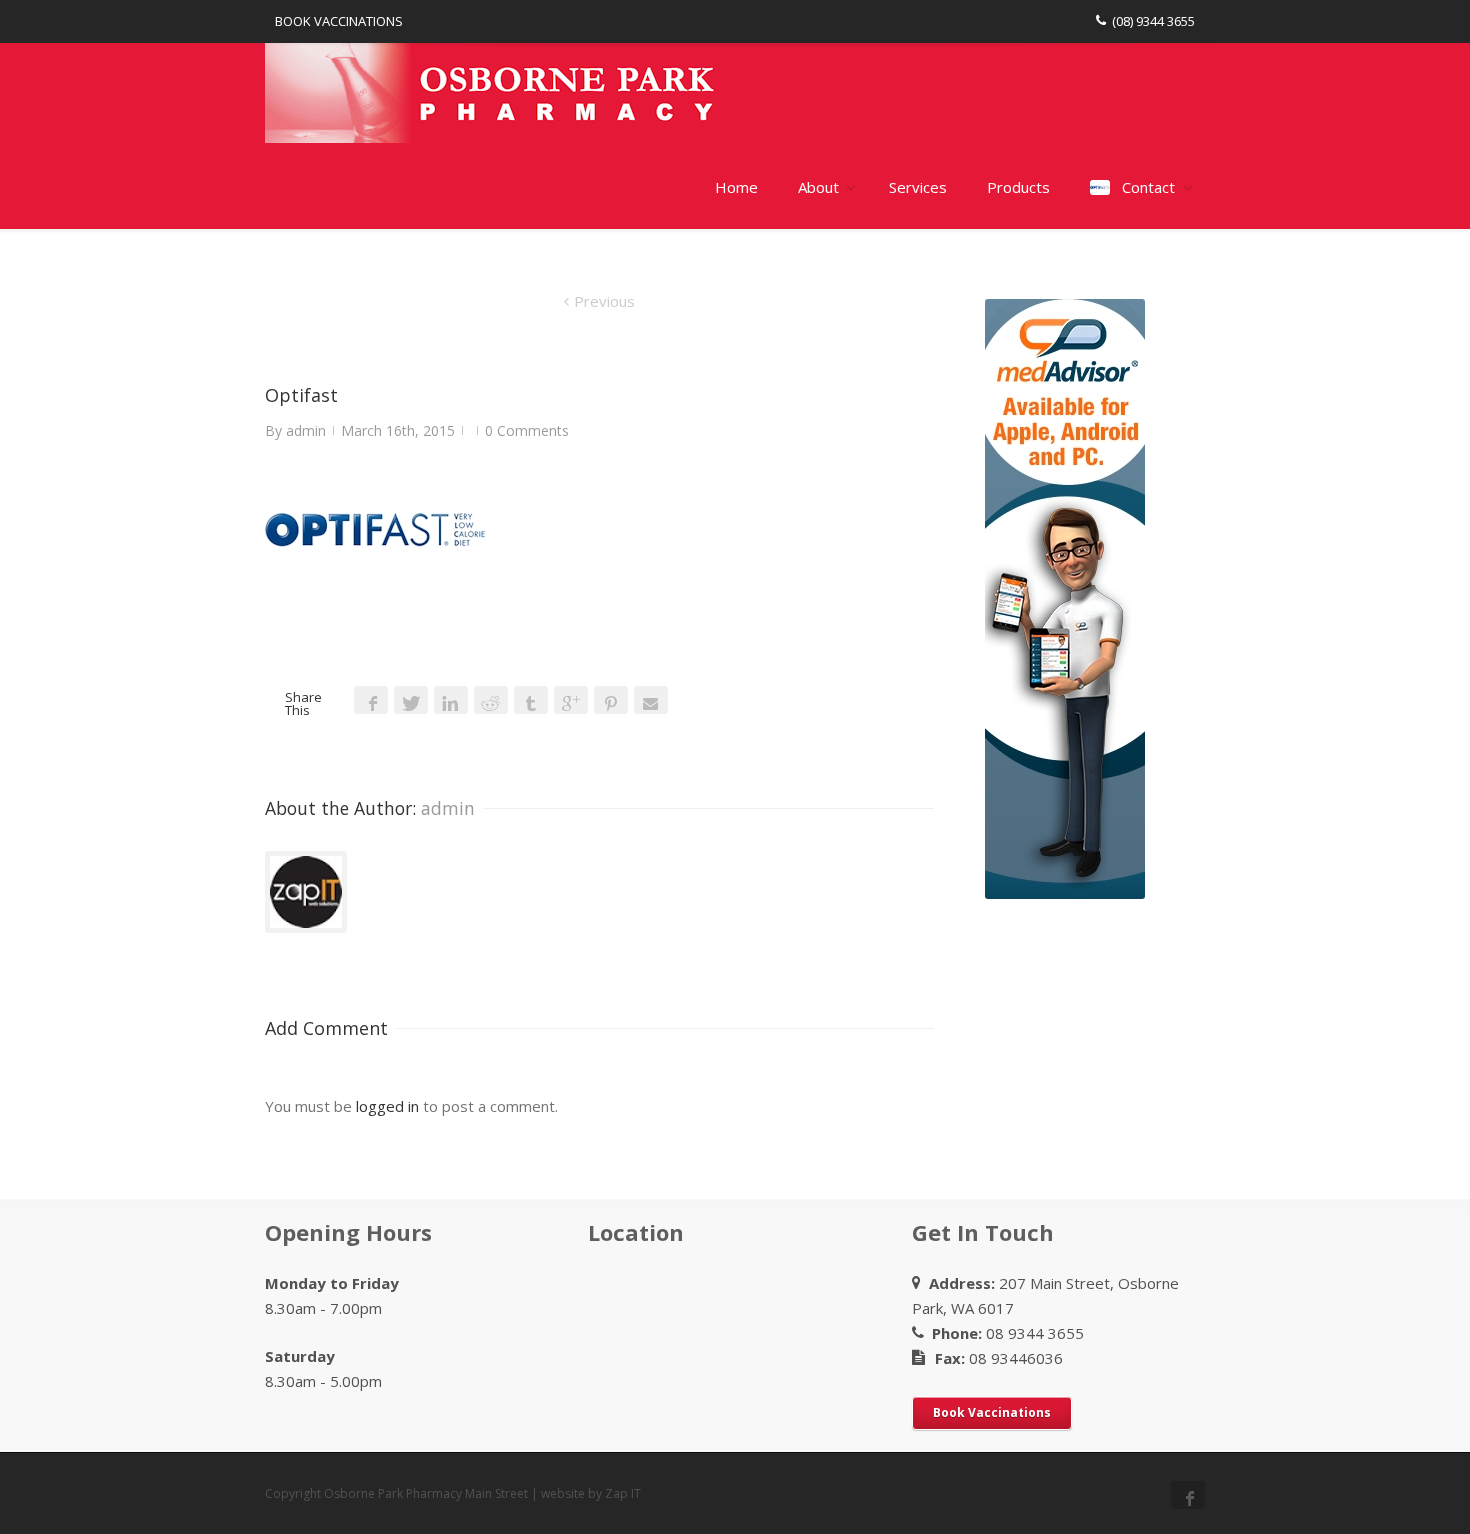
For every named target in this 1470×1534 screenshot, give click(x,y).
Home (736, 187)
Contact (1148, 187)
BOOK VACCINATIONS (339, 21)
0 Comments (527, 430)
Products (1018, 187)
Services (918, 187)
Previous (604, 301)
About (818, 187)
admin (306, 430)
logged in (387, 1106)
